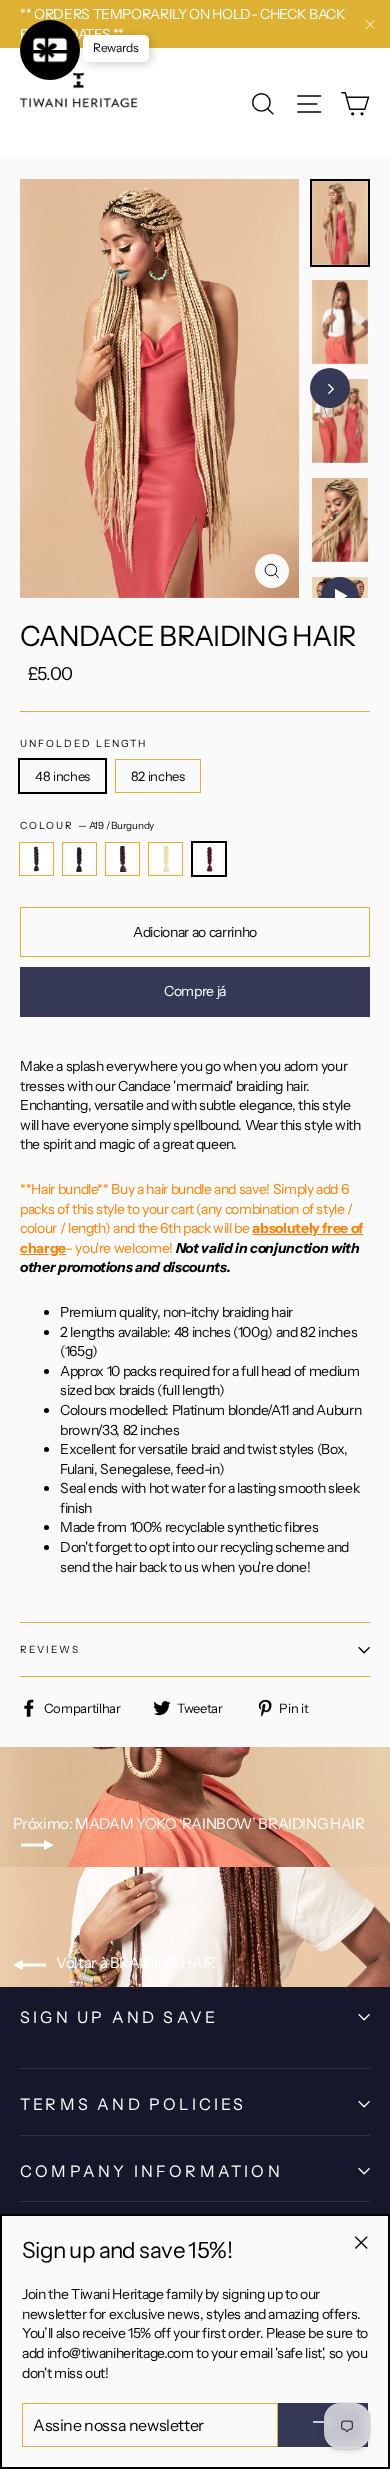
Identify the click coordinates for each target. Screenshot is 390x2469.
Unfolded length (83, 743)
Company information (151, 2171)
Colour (87, 825)
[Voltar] (350, 388)
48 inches (62, 776)
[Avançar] (330, 388)
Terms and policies (133, 2104)
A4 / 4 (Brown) (122, 859)
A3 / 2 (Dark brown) (79, 859)
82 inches (158, 776)
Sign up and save (119, 2017)
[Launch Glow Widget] (50, 50)
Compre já (195, 991)
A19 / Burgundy (209, 859)
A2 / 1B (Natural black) (36, 859)
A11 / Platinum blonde (165, 859)
